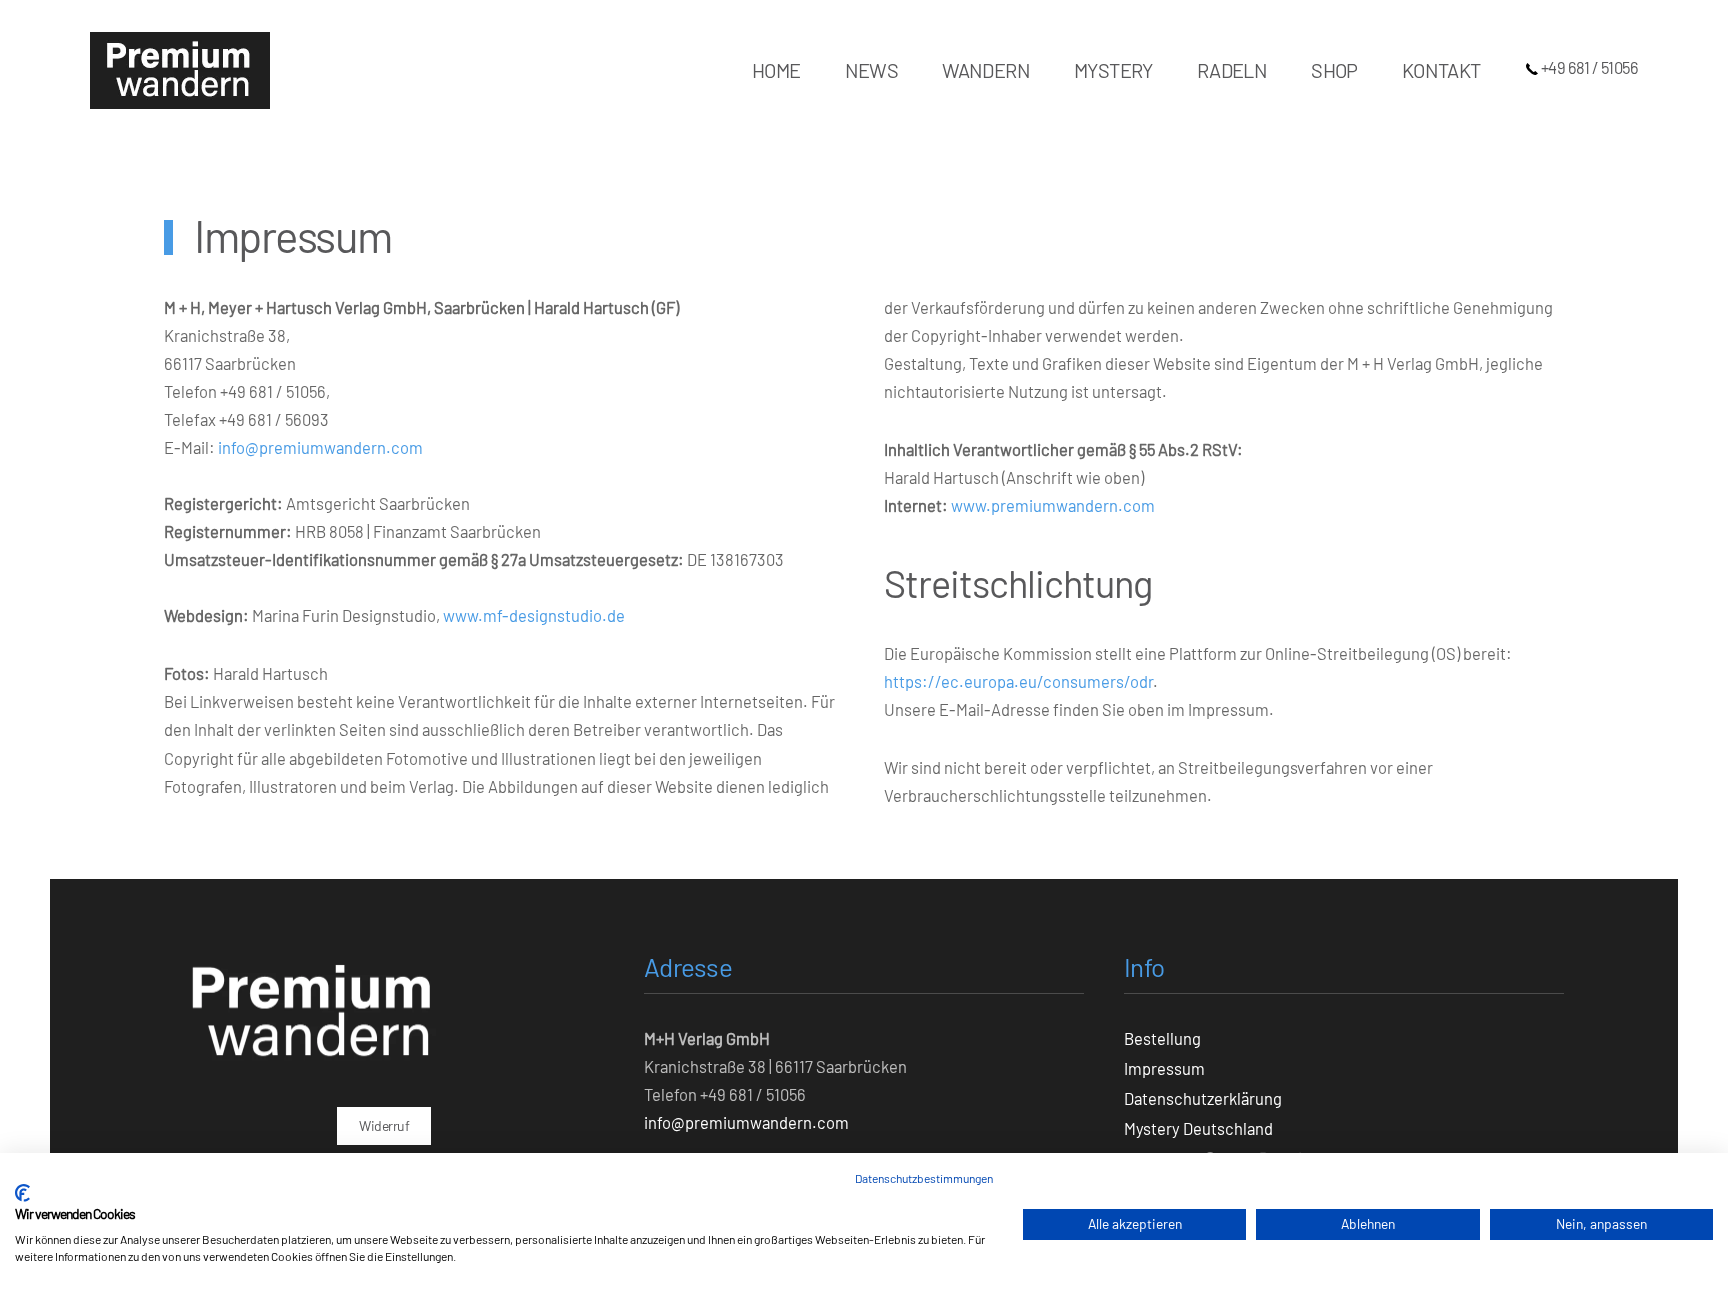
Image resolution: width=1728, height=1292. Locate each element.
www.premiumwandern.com (1053, 505)
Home (776, 70)
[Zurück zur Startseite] (180, 70)
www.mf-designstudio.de (534, 615)
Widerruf (384, 1125)
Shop (1334, 70)
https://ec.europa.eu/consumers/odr (1018, 681)
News (872, 70)
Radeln (1232, 70)
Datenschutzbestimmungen (924, 1178)
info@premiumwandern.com (320, 447)
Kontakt (1441, 70)
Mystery (1113, 70)
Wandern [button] (986, 70)
